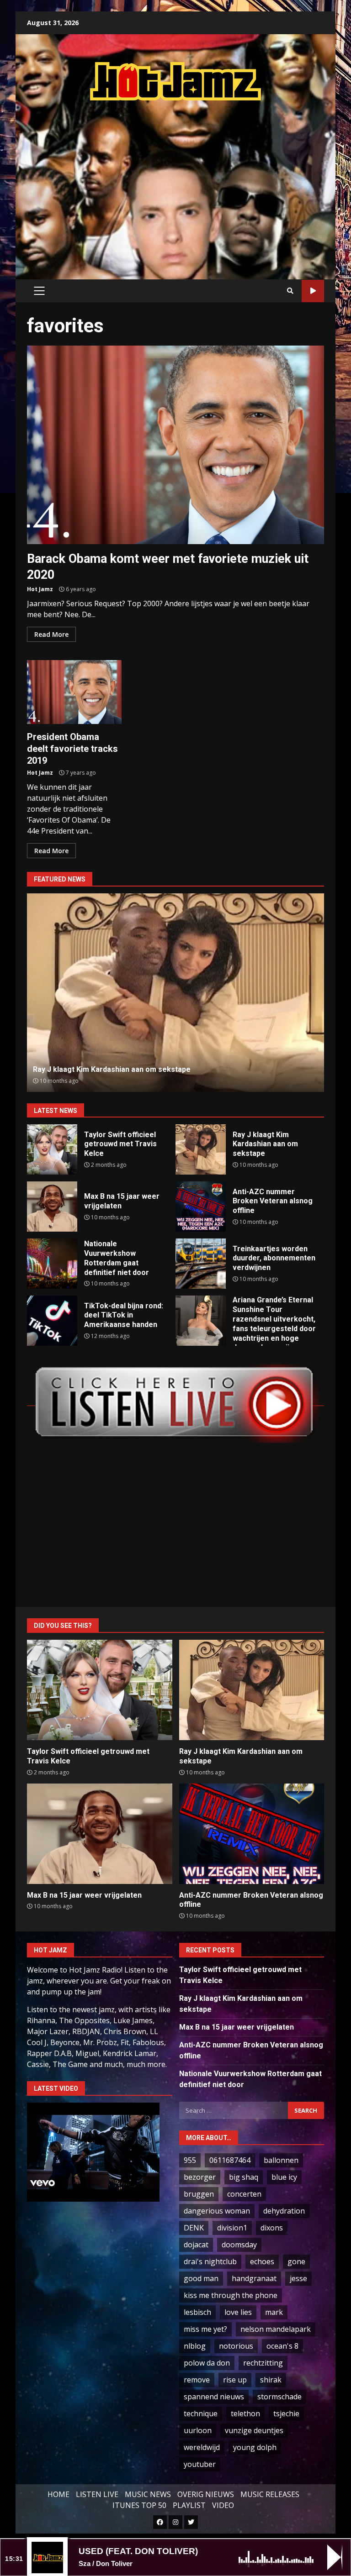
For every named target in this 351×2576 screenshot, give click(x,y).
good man (201, 2278)
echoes (262, 2261)
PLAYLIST (189, 2505)
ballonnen (281, 2160)
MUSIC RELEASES (270, 2494)
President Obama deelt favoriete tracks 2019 (74, 692)
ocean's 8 (282, 2346)
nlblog (195, 2346)
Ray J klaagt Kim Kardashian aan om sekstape (201, 1149)
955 (190, 2160)
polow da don (207, 2363)
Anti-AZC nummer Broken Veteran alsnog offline (176, 993)
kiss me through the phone (231, 2295)
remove (197, 2380)
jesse (298, 2278)
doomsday (239, 2245)
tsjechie (286, 2413)
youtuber (200, 2464)
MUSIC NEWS (148, 2494)
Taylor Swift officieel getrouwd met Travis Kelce (52, 1149)
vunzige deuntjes (254, 2430)
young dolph (255, 2447)
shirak (271, 2380)
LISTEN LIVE (97, 2494)
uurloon (198, 2430)
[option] (175, 993)
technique (201, 2413)
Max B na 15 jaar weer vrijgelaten (52, 1207)
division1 (232, 2228)
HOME (58, 2494)
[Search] (290, 291)
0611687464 (230, 2160)
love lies (238, 2312)
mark (274, 2312)
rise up (235, 2380)
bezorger (200, 2177)
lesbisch (197, 2312)
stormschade (279, 2397)
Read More (51, 634)
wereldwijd (202, 2447)
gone (296, 2261)
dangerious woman (217, 2211)
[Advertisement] (189, 181)
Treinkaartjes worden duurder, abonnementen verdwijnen (201, 1264)
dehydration (284, 2211)
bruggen (199, 2194)
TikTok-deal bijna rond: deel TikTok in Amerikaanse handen (52, 1321)
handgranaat (254, 2278)
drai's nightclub (210, 2261)
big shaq (244, 2177)
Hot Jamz (40, 589)
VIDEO (223, 2505)
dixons (272, 2228)
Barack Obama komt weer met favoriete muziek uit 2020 (175, 445)
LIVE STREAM (313, 291)
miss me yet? (205, 2329)
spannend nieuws (214, 2397)
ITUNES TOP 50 (139, 2505)
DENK (194, 2228)
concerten (244, 2194)
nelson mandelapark (276, 2329)
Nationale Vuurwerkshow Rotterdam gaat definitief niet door (52, 1264)
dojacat (196, 2245)
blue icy (284, 2177)
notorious (236, 2346)
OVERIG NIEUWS (206, 2494)
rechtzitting (263, 2363)
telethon (245, 2413)
